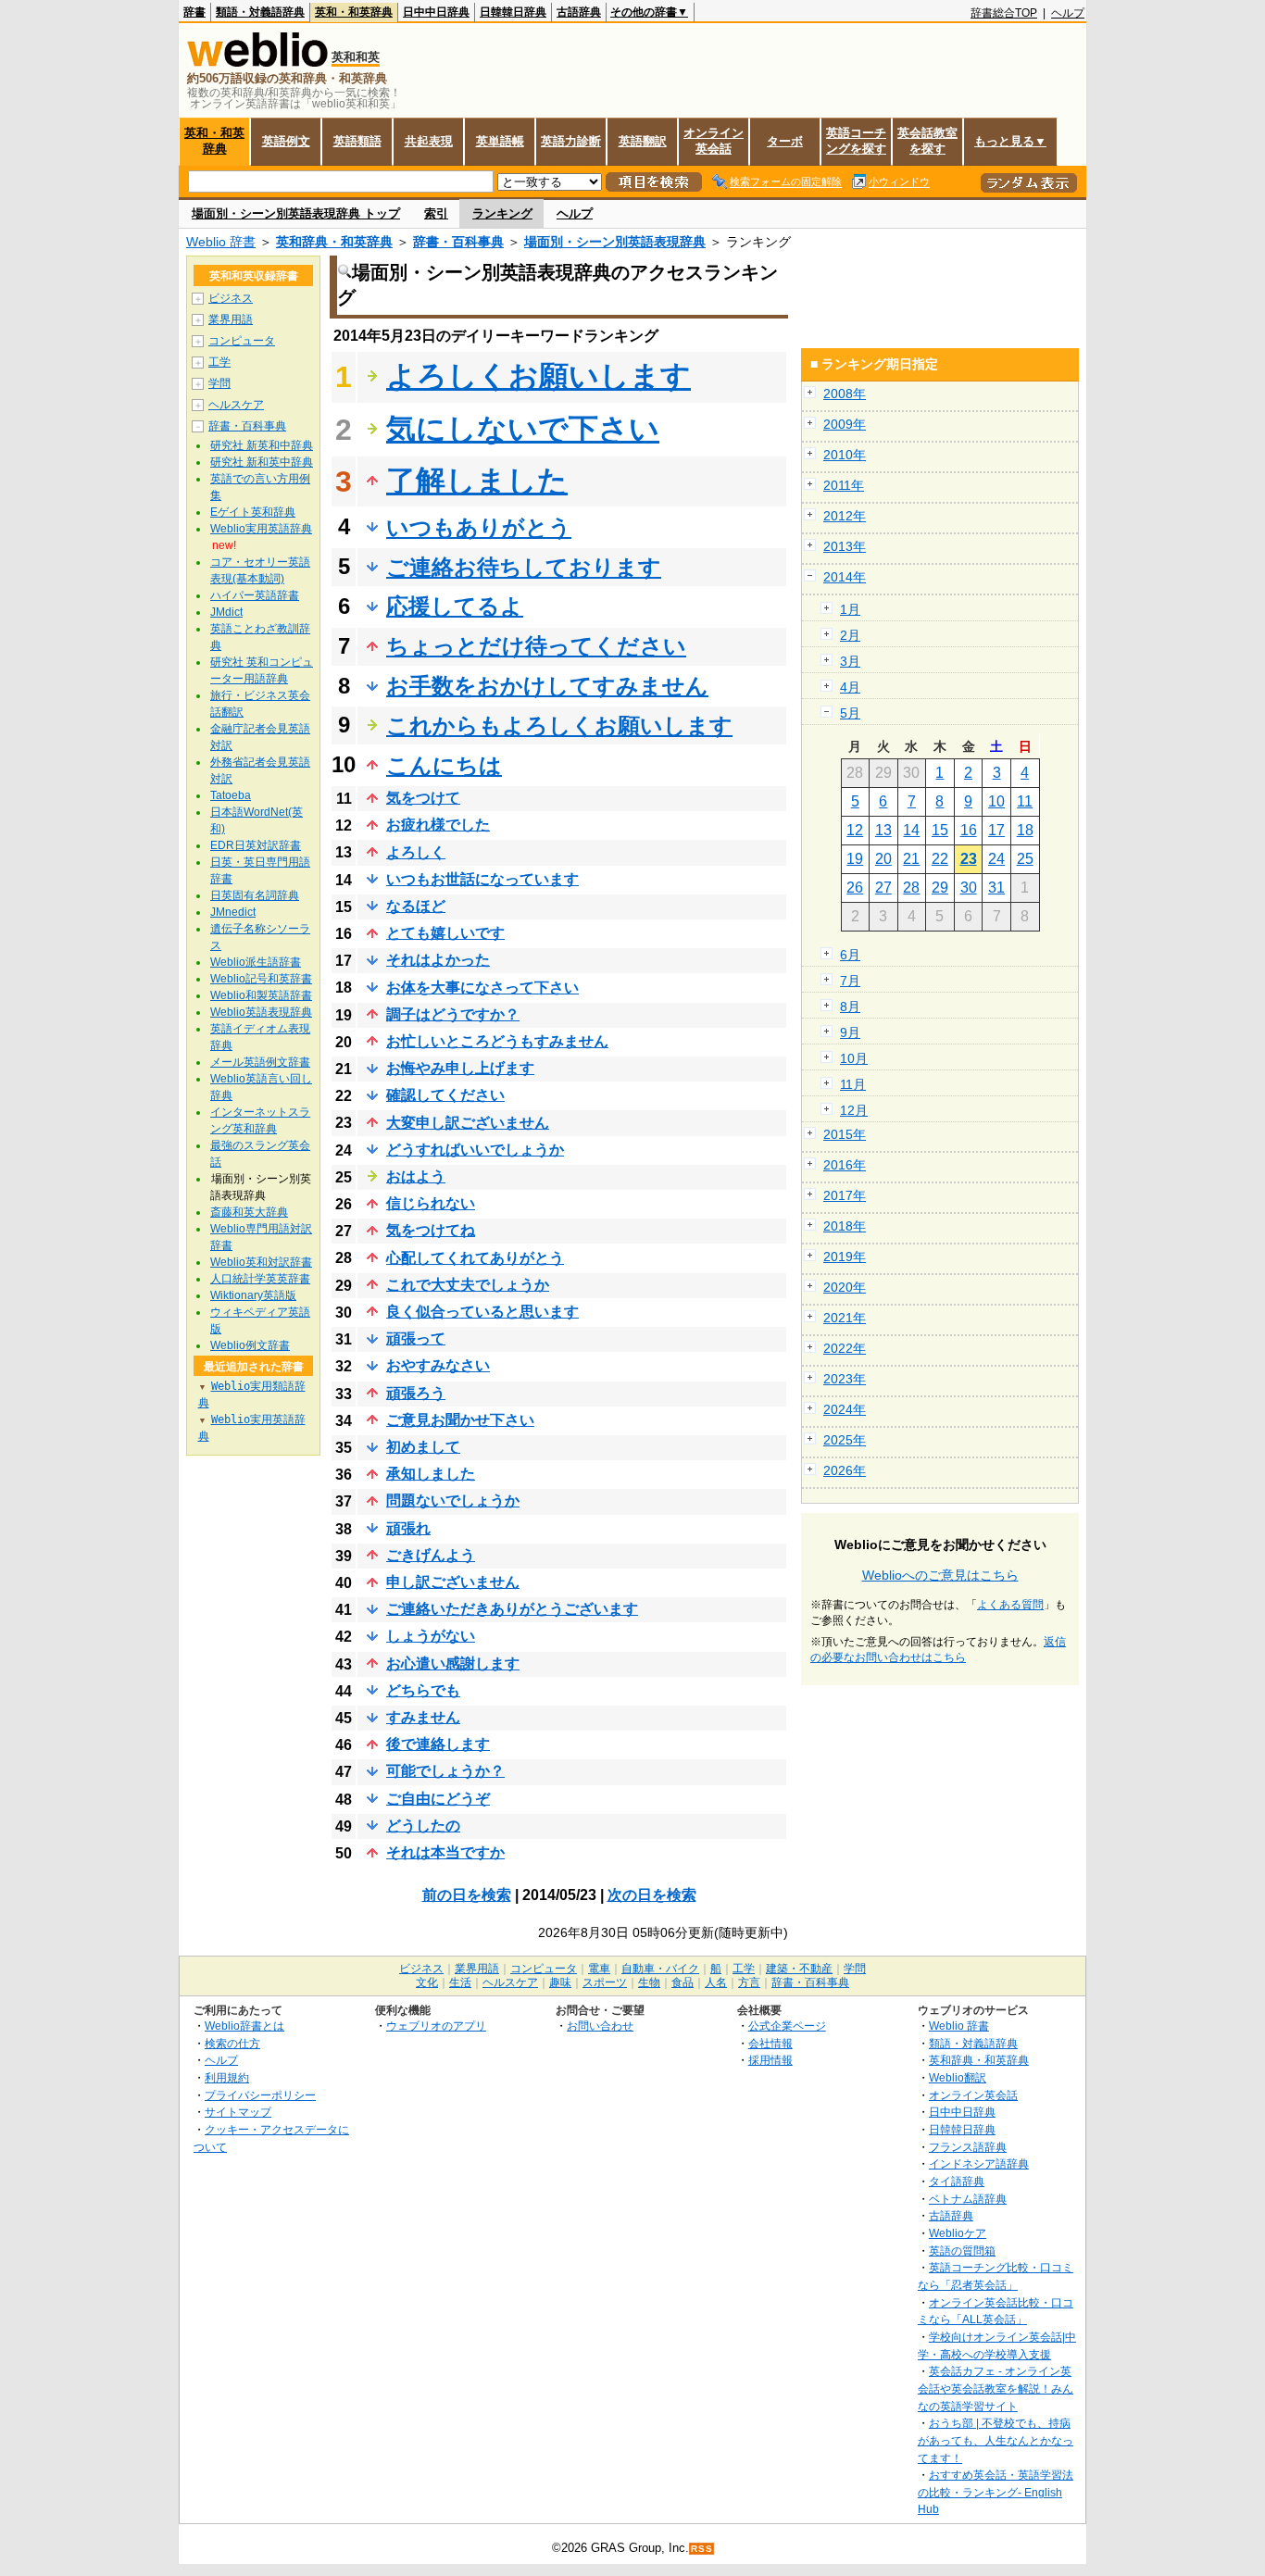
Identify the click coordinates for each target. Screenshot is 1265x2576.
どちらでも (423, 1690)
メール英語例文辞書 (260, 1062)
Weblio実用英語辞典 (261, 529)
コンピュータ (242, 341)
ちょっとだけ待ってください (536, 646)
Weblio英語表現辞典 (261, 1012)
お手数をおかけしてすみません (547, 686)
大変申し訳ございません (468, 1123)
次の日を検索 (652, 1895)
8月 (850, 1007)
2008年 (845, 394)
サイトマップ (238, 2112)
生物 (649, 1982)
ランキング (502, 213)
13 (883, 830)
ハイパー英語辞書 (255, 595)
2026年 (845, 1470)
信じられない (431, 1203)
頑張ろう (416, 1393)
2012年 (845, 516)
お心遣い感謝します (453, 1663)
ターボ (785, 141)
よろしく (416, 852)
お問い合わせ (600, 2026)
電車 (599, 1969)
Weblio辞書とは (244, 2026)
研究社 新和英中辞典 (262, 462)
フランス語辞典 (968, 2147)
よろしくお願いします (539, 376)
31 (996, 888)
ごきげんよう (431, 1555)
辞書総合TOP (1004, 13)
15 (940, 830)
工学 (219, 362)
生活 (460, 1982)
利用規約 (227, 2077)
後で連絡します (438, 1744)
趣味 (560, 1982)
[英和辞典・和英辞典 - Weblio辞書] (257, 63)
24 (996, 859)
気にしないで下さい (523, 429)
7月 (850, 981)
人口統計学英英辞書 (260, 1279)
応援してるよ (455, 606)
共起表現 (429, 141)
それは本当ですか (445, 1852)
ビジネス (231, 298)
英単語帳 (500, 141)
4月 (850, 687)
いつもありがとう (479, 527)
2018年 (845, 1226)
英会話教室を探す (927, 141)
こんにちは (444, 765)
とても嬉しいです (445, 933)
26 (855, 888)
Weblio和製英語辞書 (261, 995)
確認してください (445, 1095)
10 (996, 801)
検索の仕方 (232, 2043)
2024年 (845, 1409)
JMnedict (233, 912)
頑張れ (408, 1528)
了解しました (477, 481)
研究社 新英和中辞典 (262, 445)
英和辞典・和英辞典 (334, 242)
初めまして (423, 1447)
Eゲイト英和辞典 (253, 512)
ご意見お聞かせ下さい (460, 1420)
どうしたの (423, 1826)
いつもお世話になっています (482, 879)
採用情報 (770, 2060)
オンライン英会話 (714, 141)
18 (1025, 830)
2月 (850, 635)
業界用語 (231, 319)
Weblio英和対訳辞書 (261, 1262)
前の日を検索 (467, 1895)
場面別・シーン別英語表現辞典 (615, 242)
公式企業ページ (787, 2026)
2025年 (845, 1440)
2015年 (845, 1134)
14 (911, 830)
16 (969, 830)
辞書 (194, 12)
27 (883, 888)
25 (1025, 859)
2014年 (845, 577)
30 (969, 888)
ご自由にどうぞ (438, 1799)
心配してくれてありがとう (475, 1258)
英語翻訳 (643, 141)
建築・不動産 (799, 1969)
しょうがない (431, 1636)
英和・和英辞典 (354, 12)
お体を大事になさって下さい (482, 988)
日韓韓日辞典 (513, 12)
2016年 (845, 1165)
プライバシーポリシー (260, 2095)
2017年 (845, 1195)
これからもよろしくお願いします (559, 725)
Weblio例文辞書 (250, 1345)
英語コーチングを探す (856, 141)
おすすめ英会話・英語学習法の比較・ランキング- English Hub (996, 2492)
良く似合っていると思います (482, 1312)
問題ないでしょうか (453, 1501)
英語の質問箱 (962, 2251)
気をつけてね (431, 1230)
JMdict (226, 612)
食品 (683, 1982)
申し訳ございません (453, 1582)
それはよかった (438, 960)
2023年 (845, 1379)
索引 (436, 213)
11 (1025, 801)
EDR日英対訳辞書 (256, 845)
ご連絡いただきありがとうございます (512, 1609)
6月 (850, 955)
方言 (749, 1982)
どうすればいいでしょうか (475, 1150)
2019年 (845, 1257)
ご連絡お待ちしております (524, 567)
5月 (850, 713)
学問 (219, 383)
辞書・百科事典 (458, 242)
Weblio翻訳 (958, 2077)
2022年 (845, 1348)
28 (911, 888)
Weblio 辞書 (221, 242)
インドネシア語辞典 (979, 2163)
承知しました (431, 1474)
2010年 (845, 455)
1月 (850, 609)
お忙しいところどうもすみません (497, 1041)
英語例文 (286, 141)
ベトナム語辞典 (968, 2199)
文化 (427, 1982)
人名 (716, 1982)
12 (855, 830)
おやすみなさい (438, 1365)
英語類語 (357, 141)
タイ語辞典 (957, 2181)
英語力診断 (571, 141)
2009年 (845, 424)
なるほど (416, 906)
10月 (854, 1058)
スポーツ (605, 1982)
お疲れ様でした (438, 825)
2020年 (845, 1287)
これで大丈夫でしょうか (468, 1285)
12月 (854, 1110)
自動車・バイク (660, 1969)
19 (855, 859)
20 (883, 859)
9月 (850, 1032)
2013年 (845, 546)
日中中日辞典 (436, 12)
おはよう (416, 1176)
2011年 (844, 485)
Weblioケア (958, 2233)
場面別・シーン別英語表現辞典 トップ (296, 213)
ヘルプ (1068, 13)
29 (940, 888)
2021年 (845, 1318)
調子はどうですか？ (453, 1014)
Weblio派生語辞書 (256, 962)
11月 (853, 1084)
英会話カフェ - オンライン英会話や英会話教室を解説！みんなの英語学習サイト (996, 2388)
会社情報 (770, 2043)
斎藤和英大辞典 (249, 1212)
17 (996, 830)
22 (940, 859)
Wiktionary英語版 (253, 1295)
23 (969, 859)
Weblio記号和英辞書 (261, 979)
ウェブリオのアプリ (436, 2026)
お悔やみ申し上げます (460, 1068)
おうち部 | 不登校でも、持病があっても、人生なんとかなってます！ (996, 2440)
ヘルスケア (236, 405)
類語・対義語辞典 (260, 12)
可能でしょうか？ (445, 1771)
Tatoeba (231, 795)
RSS (702, 2549)
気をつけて (423, 798)
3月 (850, 661)
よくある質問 (1010, 1605)
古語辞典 (579, 12)
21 (911, 859)
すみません (423, 1717)
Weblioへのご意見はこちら (940, 1575)
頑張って (416, 1338)
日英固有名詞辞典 (255, 895)
